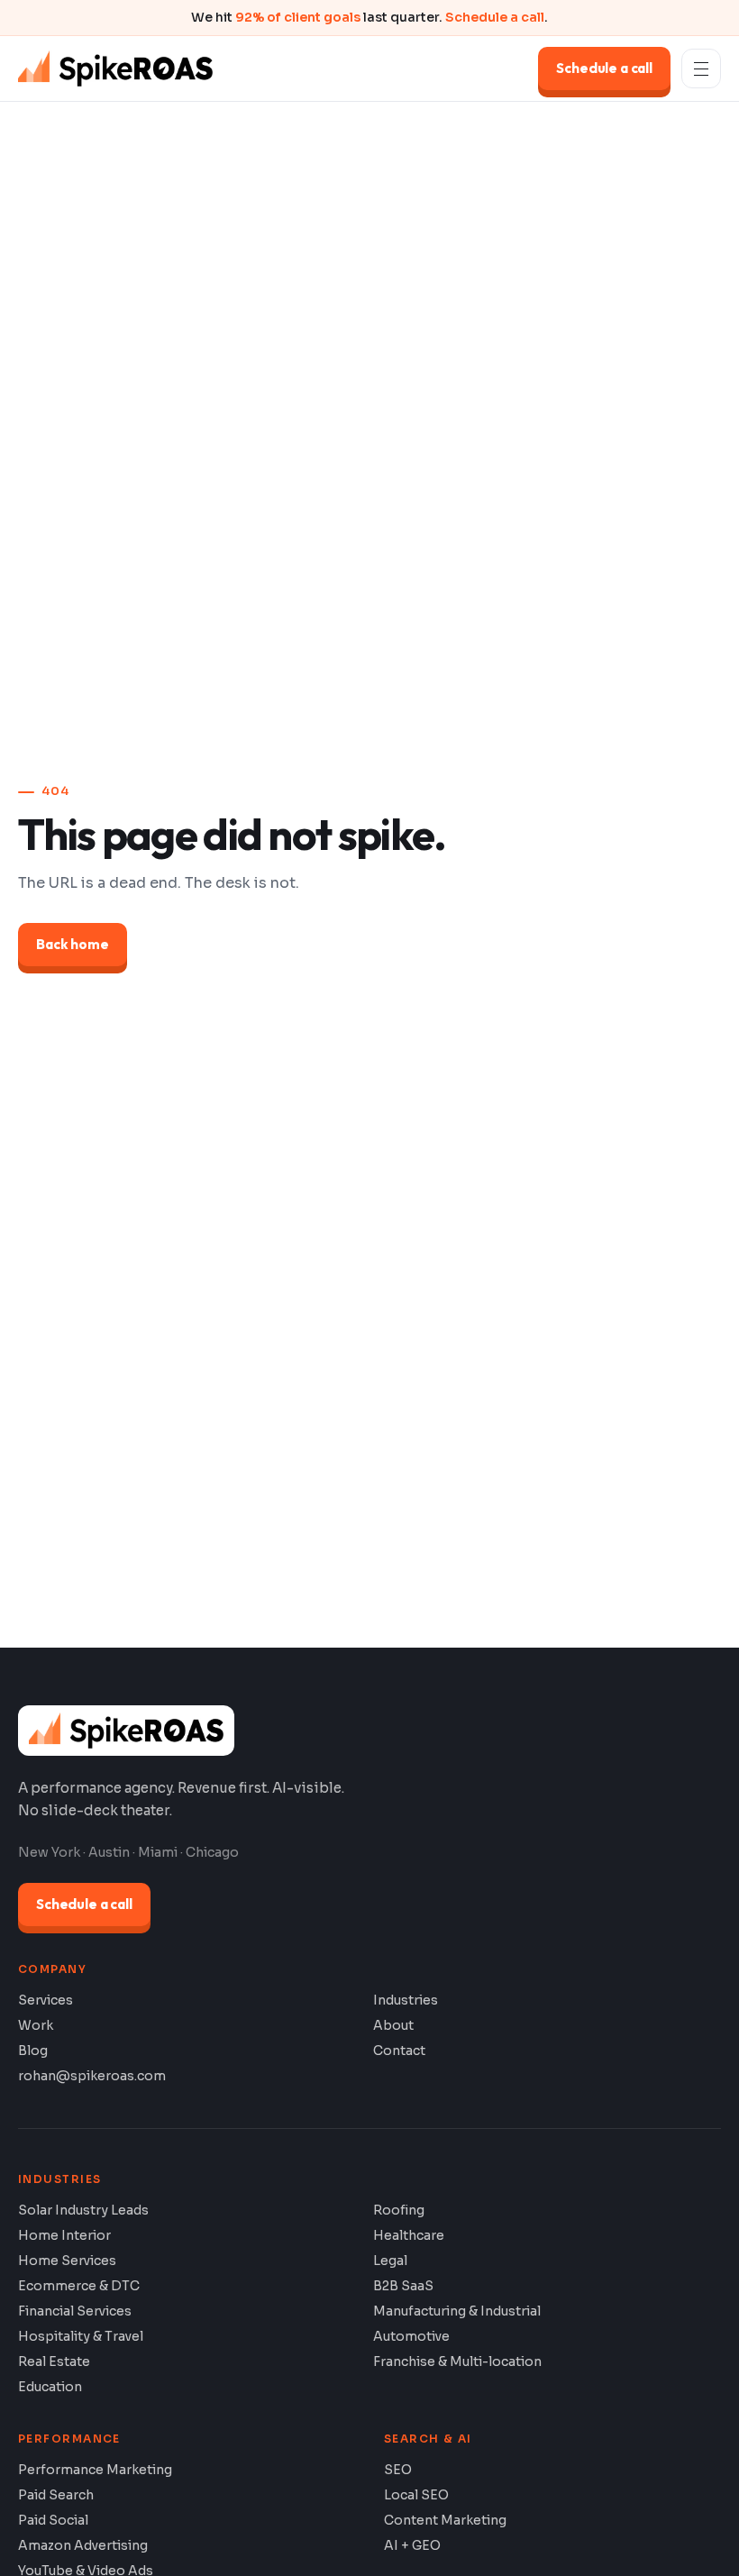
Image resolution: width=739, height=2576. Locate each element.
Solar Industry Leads (83, 2210)
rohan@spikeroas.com (92, 2076)
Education (50, 2387)
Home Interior (64, 2235)
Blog (33, 2051)
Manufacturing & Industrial (457, 2311)
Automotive (411, 2336)
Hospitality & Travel (81, 2336)
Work (36, 2025)
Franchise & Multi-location (457, 2361)
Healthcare (409, 2235)
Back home (73, 944)
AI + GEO (412, 2545)
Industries (406, 2000)
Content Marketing (445, 2520)
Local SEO (416, 2495)
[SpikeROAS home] (115, 69)
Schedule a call (495, 17)
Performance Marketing (95, 2470)
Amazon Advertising (83, 2545)
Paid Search (56, 2495)
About (393, 2025)
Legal (390, 2261)
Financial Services (75, 2311)
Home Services (67, 2261)
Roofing (399, 2210)
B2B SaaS (403, 2286)
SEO (398, 2470)
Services (46, 2000)
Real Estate (54, 2361)
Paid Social (53, 2520)
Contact (399, 2051)
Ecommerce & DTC (79, 2286)
